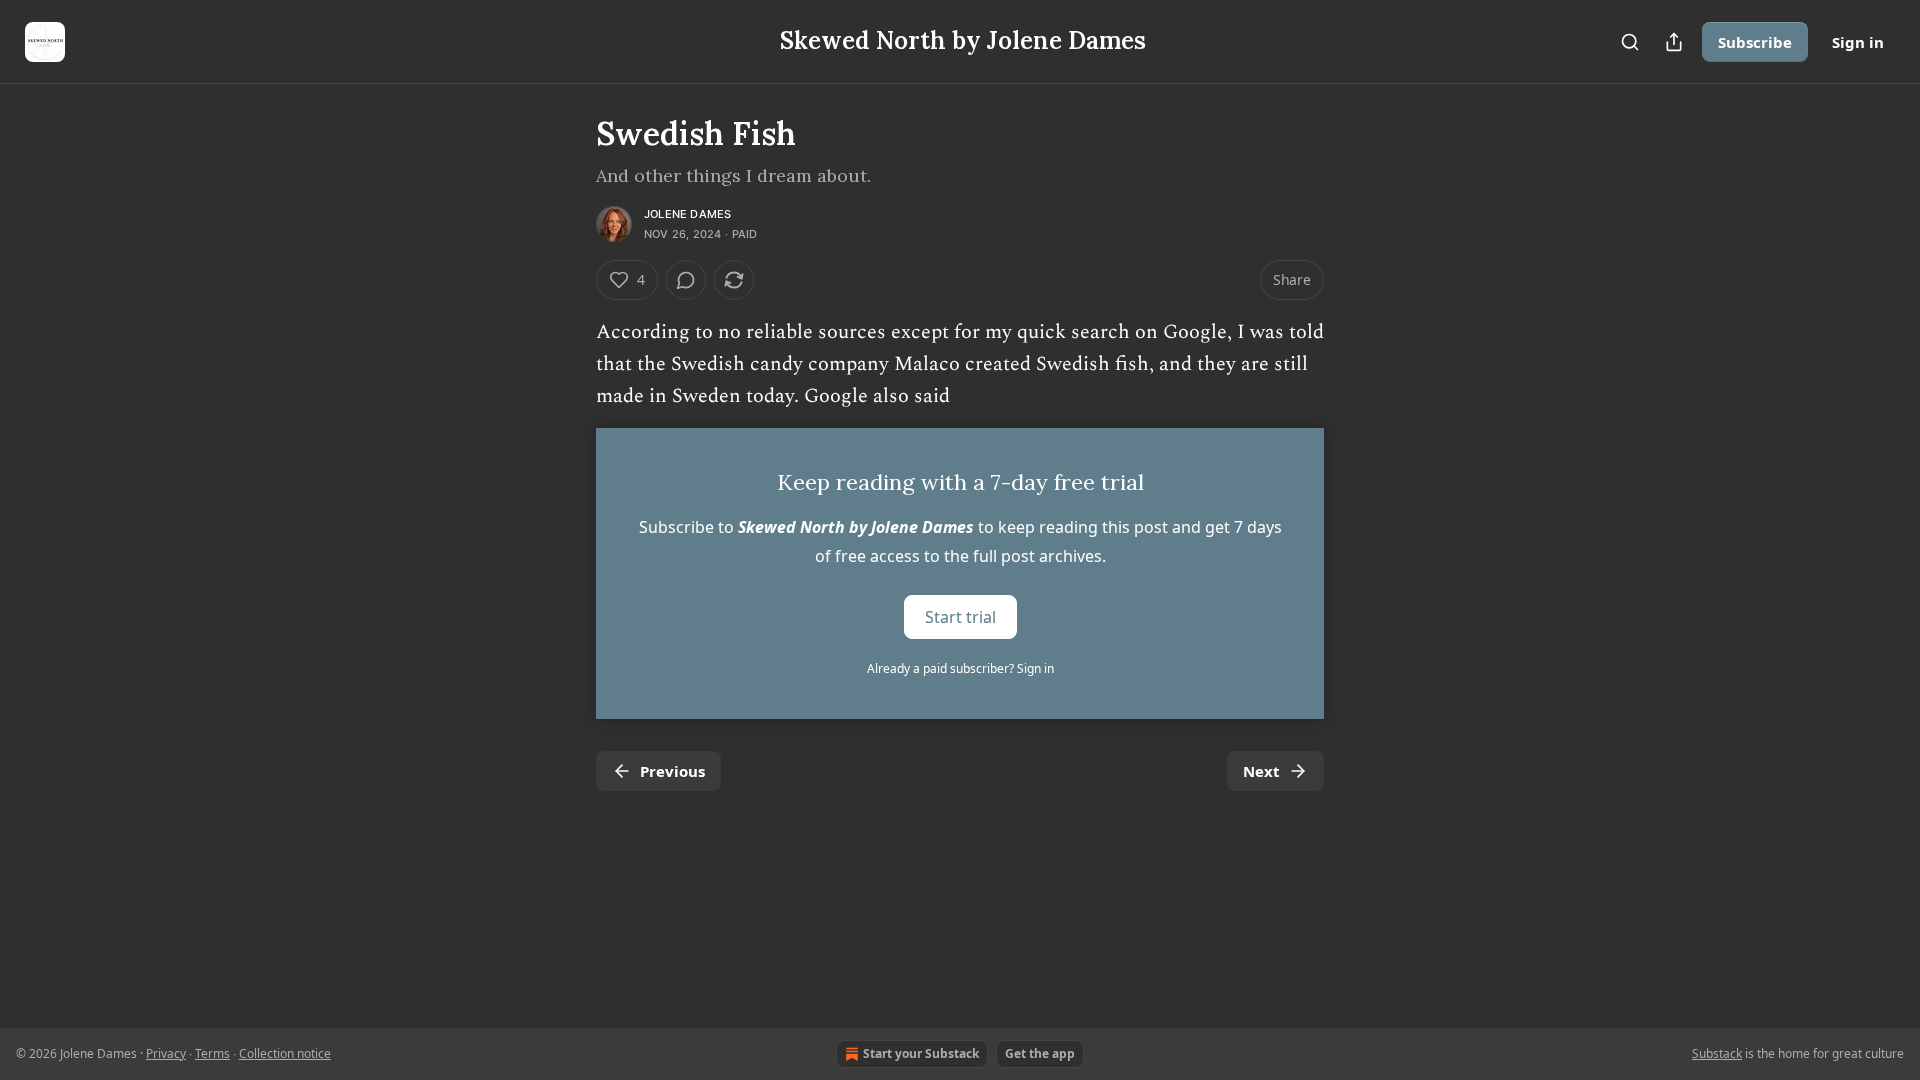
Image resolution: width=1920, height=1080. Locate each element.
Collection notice (285, 1053)
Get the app (1040, 1053)
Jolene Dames (687, 214)
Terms (212, 1053)
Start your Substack (921, 1053)
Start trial (960, 617)
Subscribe (1755, 42)
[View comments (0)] (686, 280)
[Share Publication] (1674, 42)
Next (1261, 771)
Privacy (166, 1053)
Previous (672, 771)
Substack (1717, 1053)
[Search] (1630, 42)
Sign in (1858, 42)
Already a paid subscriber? (960, 668)
